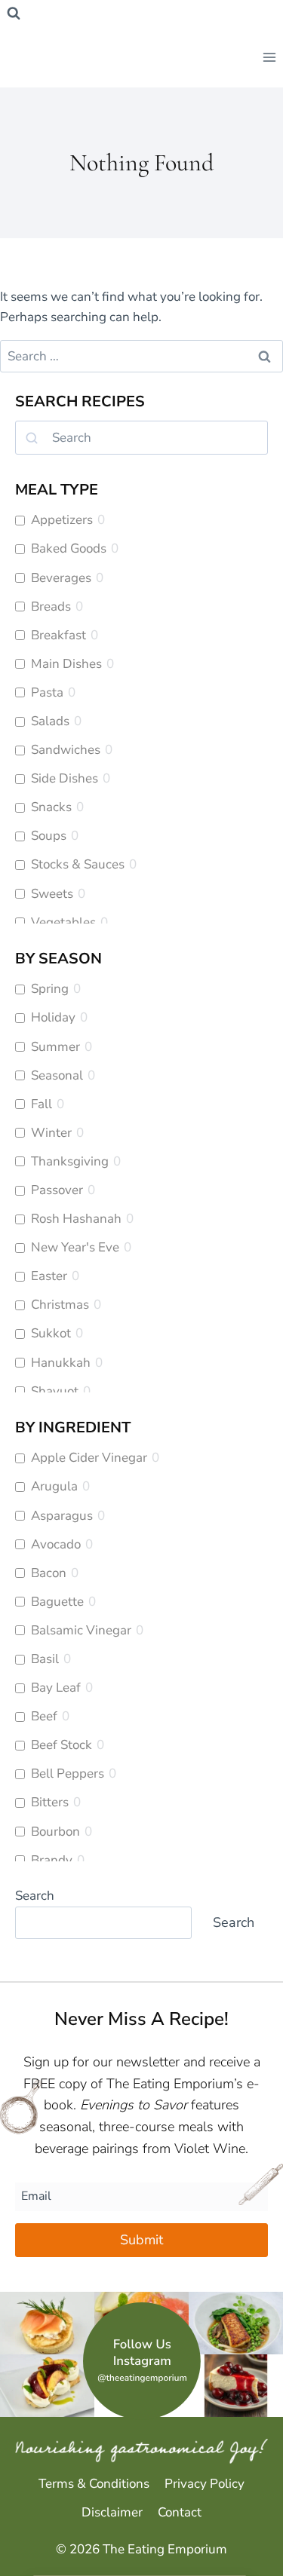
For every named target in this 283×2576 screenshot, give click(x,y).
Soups (49, 836)
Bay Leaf (56, 1688)
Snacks (51, 807)
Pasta (47, 693)
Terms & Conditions (94, 2484)
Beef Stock (62, 1745)
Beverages (61, 578)
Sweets (52, 894)
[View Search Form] (14, 14)
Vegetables (63, 923)
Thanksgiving (70, 1162)
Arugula (54, 1487)
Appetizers (62, 520)
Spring (50, 989)
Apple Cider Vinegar (89, 1458)
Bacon (49, 1573)
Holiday (53, 1018)
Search (35, 1896)
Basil (45, 1659)
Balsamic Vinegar (81, 1631)
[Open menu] (269, 57)
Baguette (57, 1602)
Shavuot (55, 1392)
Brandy (52, 1861)
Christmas (60, 1305)
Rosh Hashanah (76, 1219)
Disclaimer (112, 2512)
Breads (51, 607)
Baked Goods (69, 549)
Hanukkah (61, 1363)
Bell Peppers (68, 1774)
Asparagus (62, 1516)
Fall (42, 1104)
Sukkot (51, 1334)
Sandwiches (66, 750)
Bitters (50, 1803)
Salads (50, 721)
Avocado (56, 1545)
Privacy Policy (205, 2484)
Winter (51, 1133)
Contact (180, 2512)
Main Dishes (66, 664)
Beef (44, 1717)
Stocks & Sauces (78, 865)
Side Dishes (65, 779)
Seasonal (57, 1076)
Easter (49, 1276)
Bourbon (55, 1832)
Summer (55, 1047)
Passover (57, 1190)
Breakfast (58, 636)
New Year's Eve (75, 1248)
